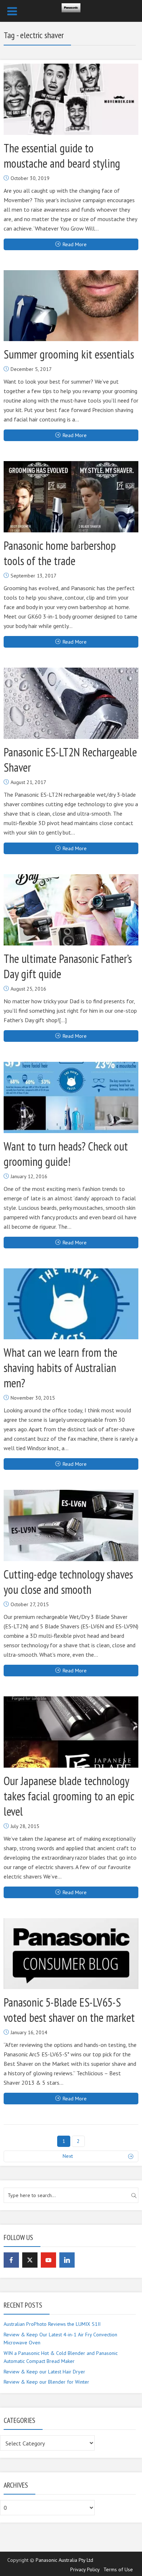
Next (68, 2156)
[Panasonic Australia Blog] (71, 6)
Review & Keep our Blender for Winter (46, 2382)
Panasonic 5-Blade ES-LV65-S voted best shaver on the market (69, 2010)
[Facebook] (11, 2260)
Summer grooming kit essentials (69, 354)
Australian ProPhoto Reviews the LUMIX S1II (52, 2324)
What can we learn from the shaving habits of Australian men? (60, 1368)
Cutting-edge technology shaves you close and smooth (68, 1582)
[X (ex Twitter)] (30, 2260)
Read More (75, 244)
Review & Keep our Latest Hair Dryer (44, 2372)
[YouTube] (48, 2260)
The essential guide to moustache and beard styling (62, 156)
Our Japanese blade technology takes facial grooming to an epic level (69, 1796)
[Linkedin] (67, 2260)
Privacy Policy (85, 2569)
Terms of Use (118, 2569)
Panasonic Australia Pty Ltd (64, 2560)
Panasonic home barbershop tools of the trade (60, 553)
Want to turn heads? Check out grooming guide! (66, 1154)
